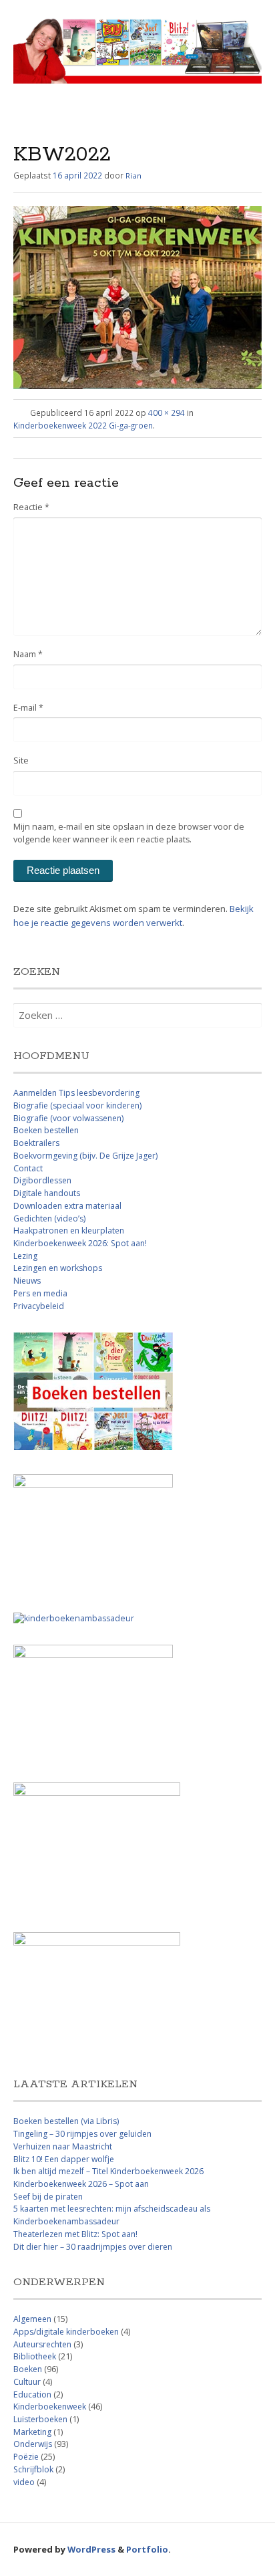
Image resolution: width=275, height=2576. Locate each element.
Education (32, 2394)
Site (21, 760)
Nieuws (27, 1281)
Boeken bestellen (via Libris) (66, 2121)
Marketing (32, 2432)
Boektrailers (36, 1143)
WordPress (91, 2549)
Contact (28, 1168)
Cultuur (27, 2382)
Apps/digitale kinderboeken (66, 2332)
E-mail (28, 708)
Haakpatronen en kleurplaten (69, 1231)
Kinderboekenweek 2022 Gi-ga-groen (83, 425)
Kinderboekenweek (50, 2407)
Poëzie (26, 2457)
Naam (28, 654)
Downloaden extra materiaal (67, 1206)
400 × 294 (167, 413)
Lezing (25, 1256)
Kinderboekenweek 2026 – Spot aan (81, 2184)
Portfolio (147, 2549)
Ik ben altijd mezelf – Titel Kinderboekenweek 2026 (108, 2171)
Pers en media (40, 1293)
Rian (133, 175)
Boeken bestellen (46, 1130)
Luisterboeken (40, 2419)
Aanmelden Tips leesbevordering (76, 1093)
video (24, 2482)
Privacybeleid (39, 1306)
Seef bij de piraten (48, 2197)
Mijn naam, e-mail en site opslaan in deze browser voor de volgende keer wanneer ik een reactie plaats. (129, 833)
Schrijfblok (33, 2469)
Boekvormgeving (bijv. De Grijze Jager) (85, 1156)
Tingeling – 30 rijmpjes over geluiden (82, 2134)
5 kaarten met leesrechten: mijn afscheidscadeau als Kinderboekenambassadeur (112, 2215)
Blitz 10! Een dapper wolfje (64, 2159)
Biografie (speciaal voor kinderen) (77, 1105)
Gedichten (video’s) (49, 1218)
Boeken (28, 2369)
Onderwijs (33, 2444)
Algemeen (32, 2319)
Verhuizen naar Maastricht (63, 2146)
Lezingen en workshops (58, 1268)
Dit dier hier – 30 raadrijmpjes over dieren (93, 2247)
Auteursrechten (42, 2344)
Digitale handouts (47, 1193)
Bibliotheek (35, 2356)
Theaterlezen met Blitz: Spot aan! (75, 2234)
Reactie (31, 507)
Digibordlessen (42, 1180)
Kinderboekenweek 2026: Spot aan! (80, 1243)
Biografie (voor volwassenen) (68, 1118)
